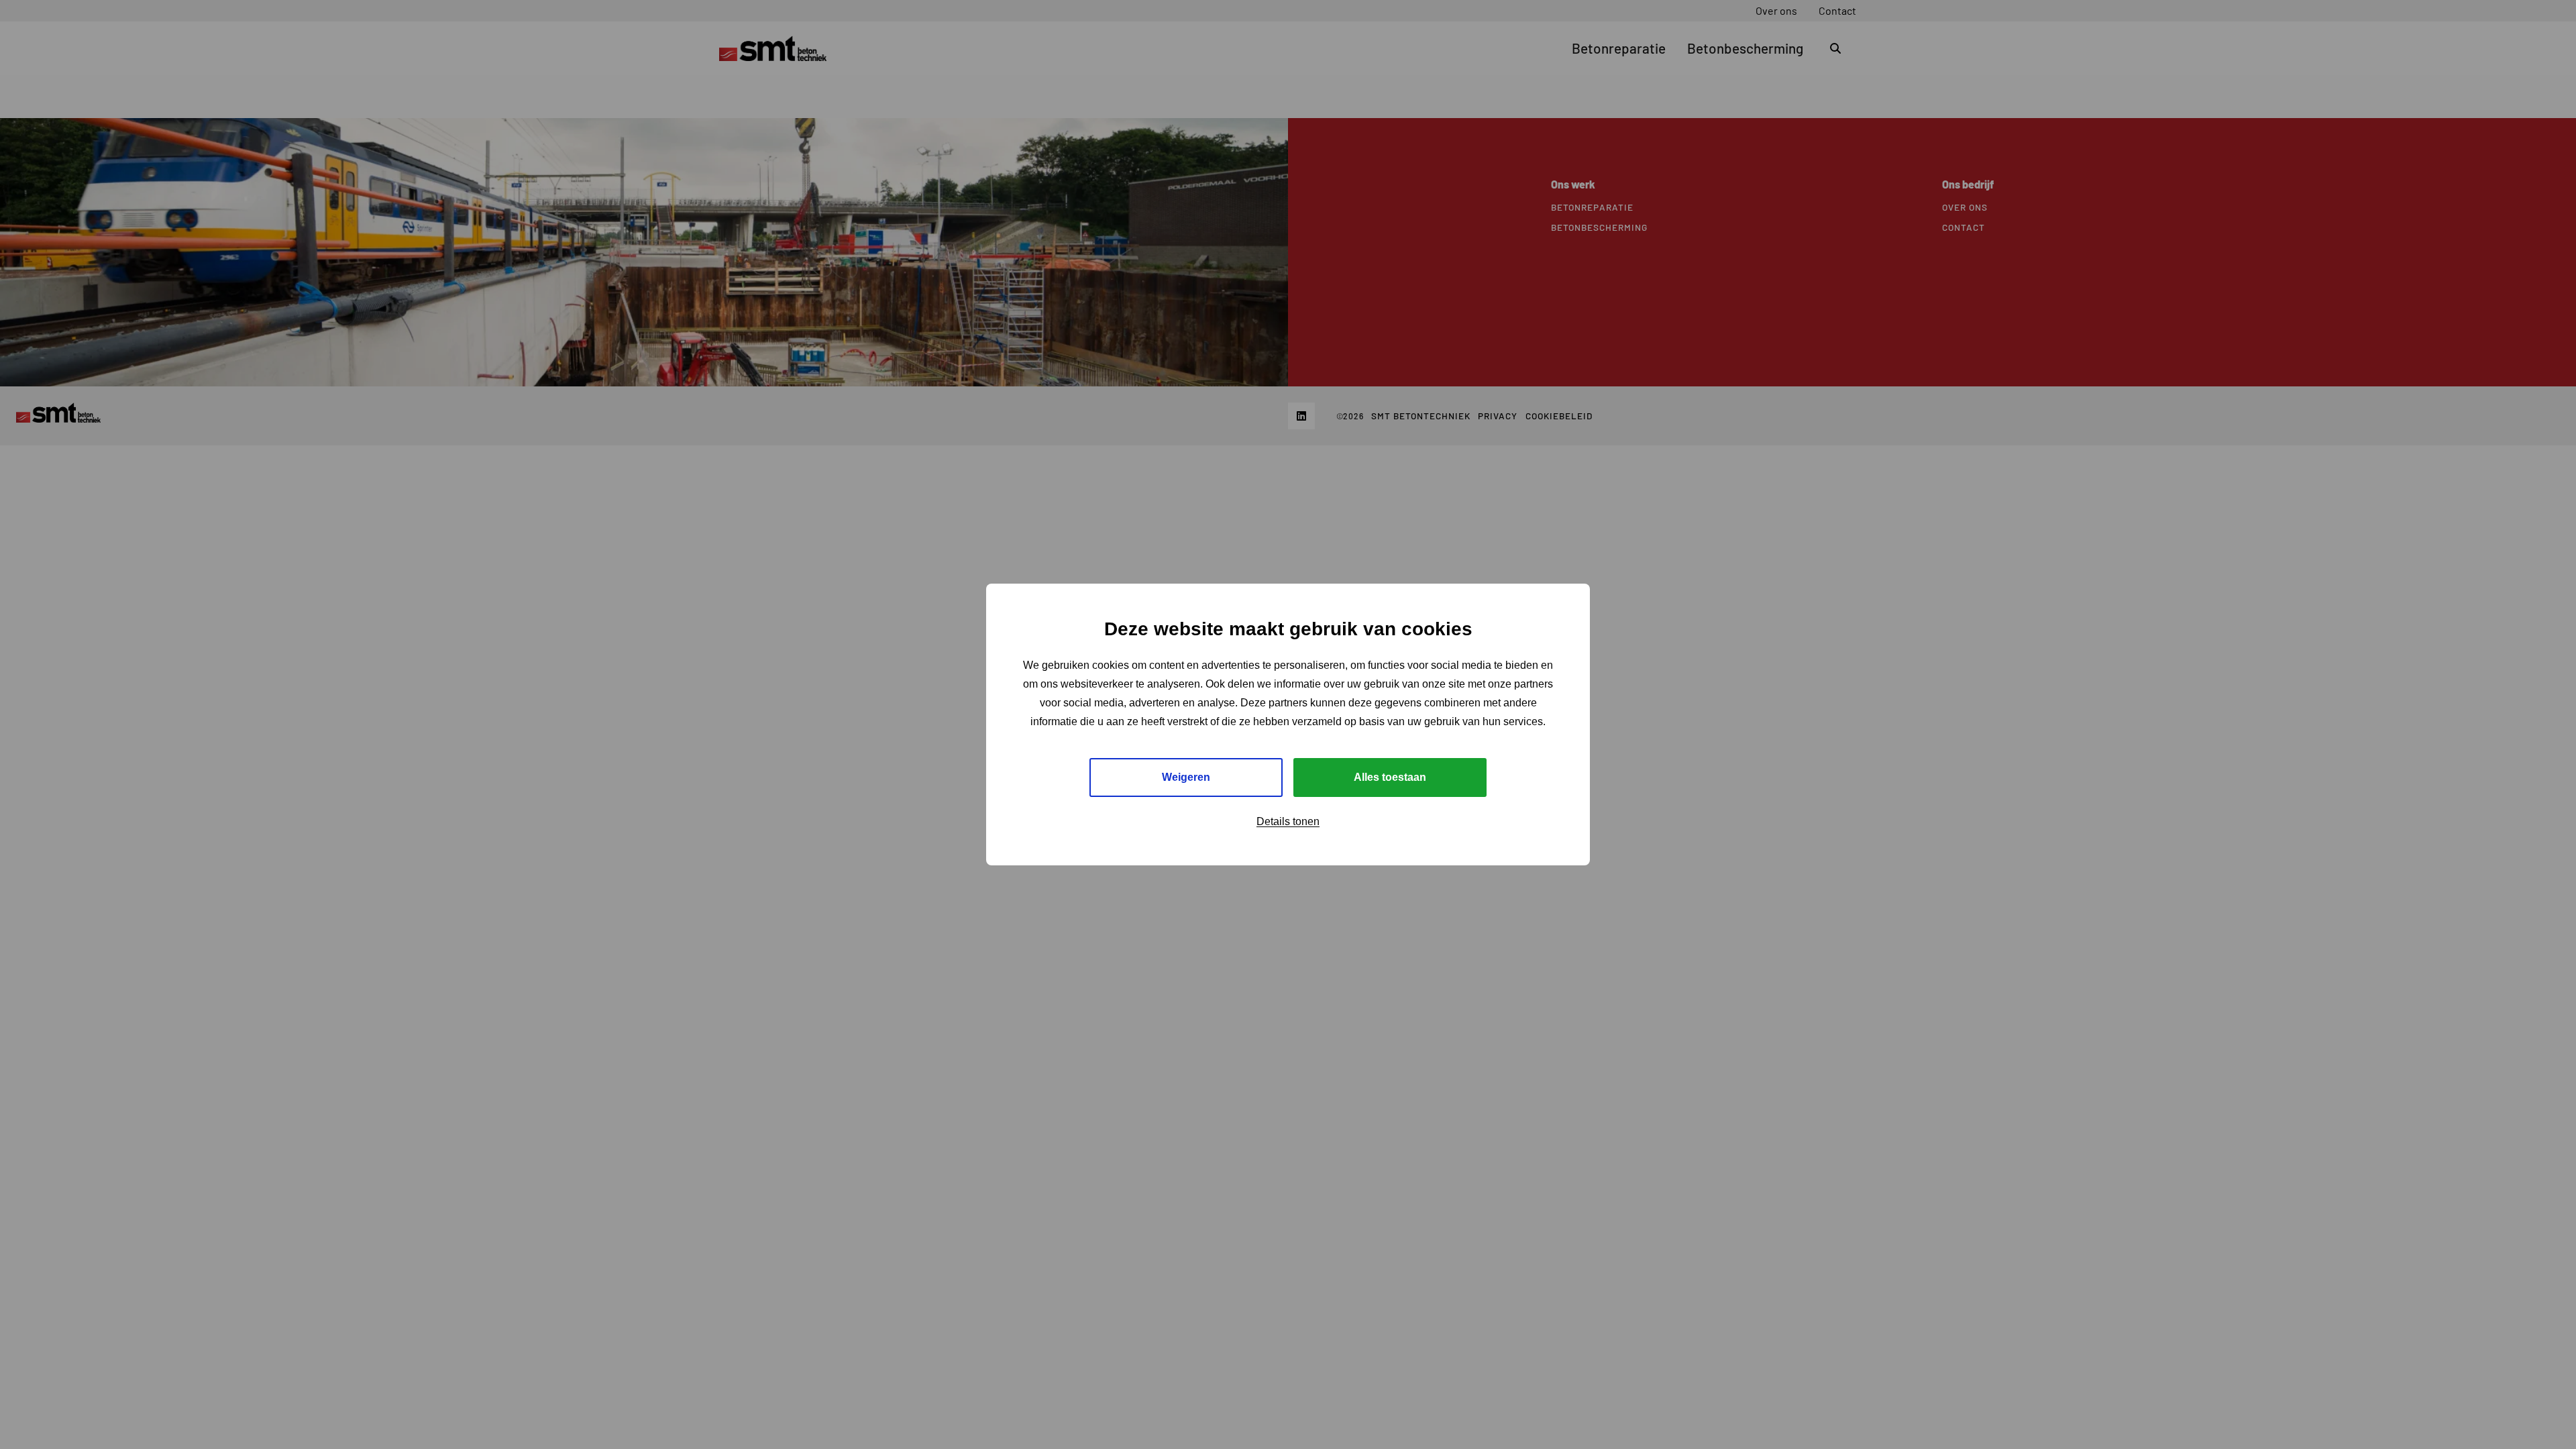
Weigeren (1186, 777)
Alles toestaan (1390, 777)
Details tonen (1288, 821)
